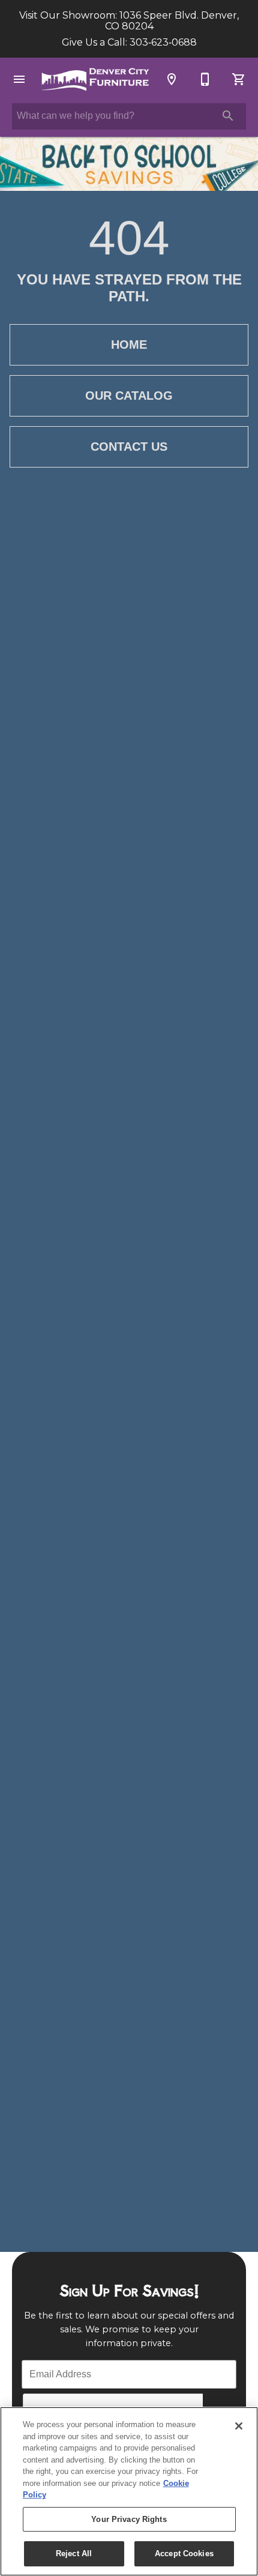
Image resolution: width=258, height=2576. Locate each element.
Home (129, 345)
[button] (19, 79)
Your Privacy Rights (129, 2519)
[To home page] (95, 79)
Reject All (74, 2553)
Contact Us (129, 447)
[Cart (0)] (239, 79)
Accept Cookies (184, 2553)
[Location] (172, 79)
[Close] (239, 2426)
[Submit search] (228, 116)
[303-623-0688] (205, 79)
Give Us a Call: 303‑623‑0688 (129, 43)
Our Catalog (129, 396)
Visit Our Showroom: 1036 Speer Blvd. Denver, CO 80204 (129, 21)
